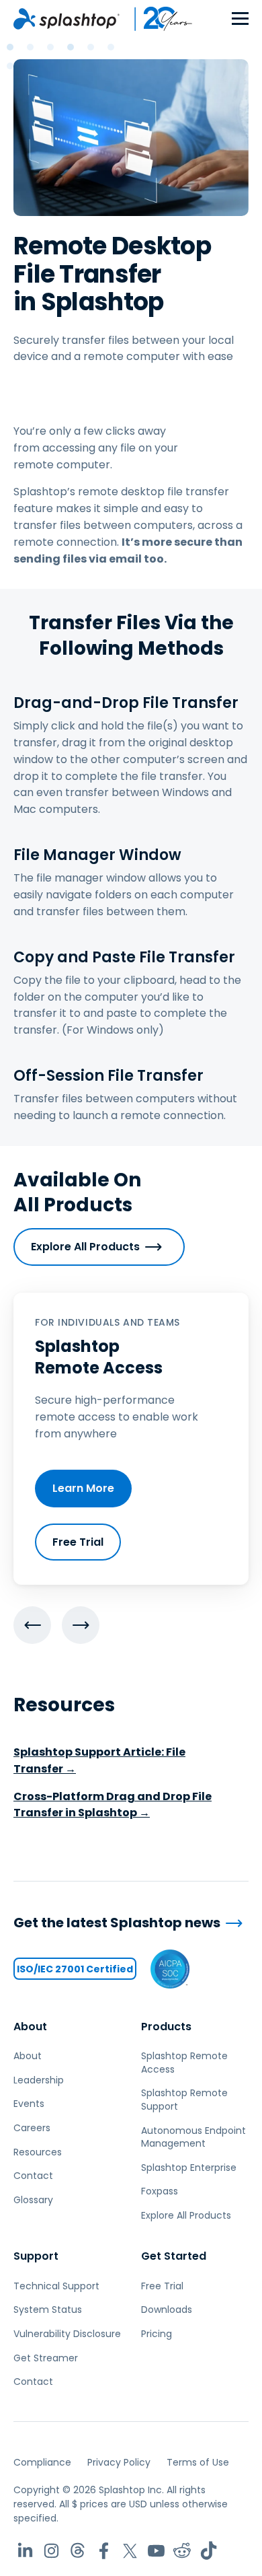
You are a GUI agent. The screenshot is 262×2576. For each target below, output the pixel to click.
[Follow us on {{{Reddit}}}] (182, 2551)
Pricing (157, 2334)
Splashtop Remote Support (184, 2100)
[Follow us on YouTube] (156, 2551)
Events (29, 2104)
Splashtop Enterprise (189, 2168)
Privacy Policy (119, 2462)
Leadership (39, 2080)
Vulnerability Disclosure (67, 2334)
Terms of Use (198, 2462)
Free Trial (78, 1542)
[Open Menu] (240, 19)
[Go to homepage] (67, 19)
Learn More (83, 1488)
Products (166, 2027)
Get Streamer (46, 2358)
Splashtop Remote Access (184, 2063)
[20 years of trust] (157, 19)
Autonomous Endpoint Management (193, 2137)
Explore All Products (85, 1247)
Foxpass (160, 2191)
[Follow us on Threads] (78, 2551)
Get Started (174, 2256)
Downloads (167, 2310)
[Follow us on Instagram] (51, 2551)
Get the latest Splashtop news (117, 1923)
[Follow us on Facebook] (104, 2551)
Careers (32, 2128)
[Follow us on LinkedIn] (25, 2551)
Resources (38, 2152)
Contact (33, 2176)
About (30, 2027)
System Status (48, 2310)
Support (36, 2256)
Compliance (42, 2462)
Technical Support (56, 2286)
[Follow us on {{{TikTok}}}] (209, 2551)
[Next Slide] (81, 1625)
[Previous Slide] (32, 1625)
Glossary (33, 2200)
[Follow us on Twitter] (130, 2551)
